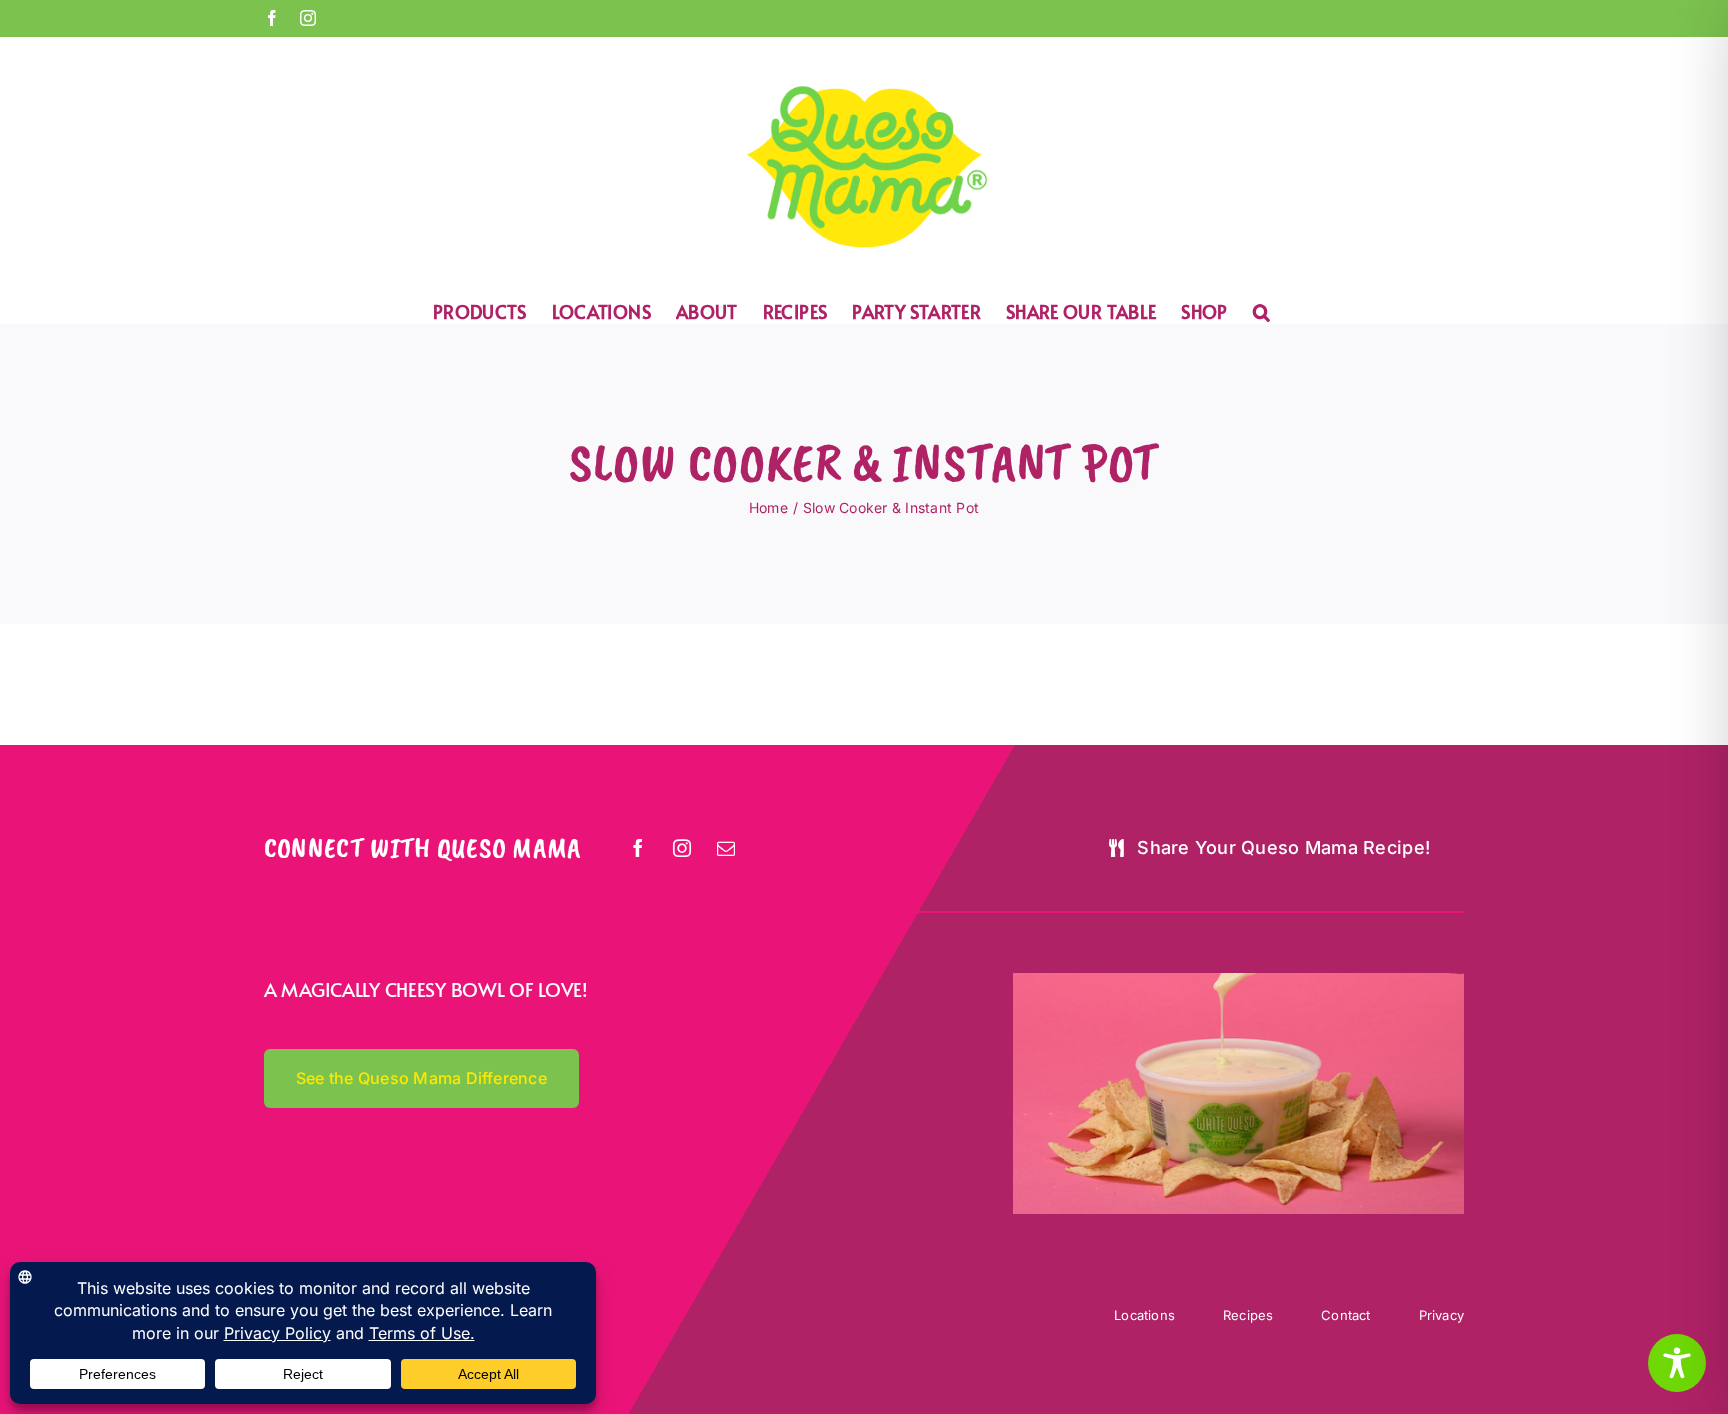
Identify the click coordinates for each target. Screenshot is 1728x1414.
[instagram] (683, 848)
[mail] (727, 848)
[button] (1261, 310)
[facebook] (639, 848)
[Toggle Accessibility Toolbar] (1677, 1363)
